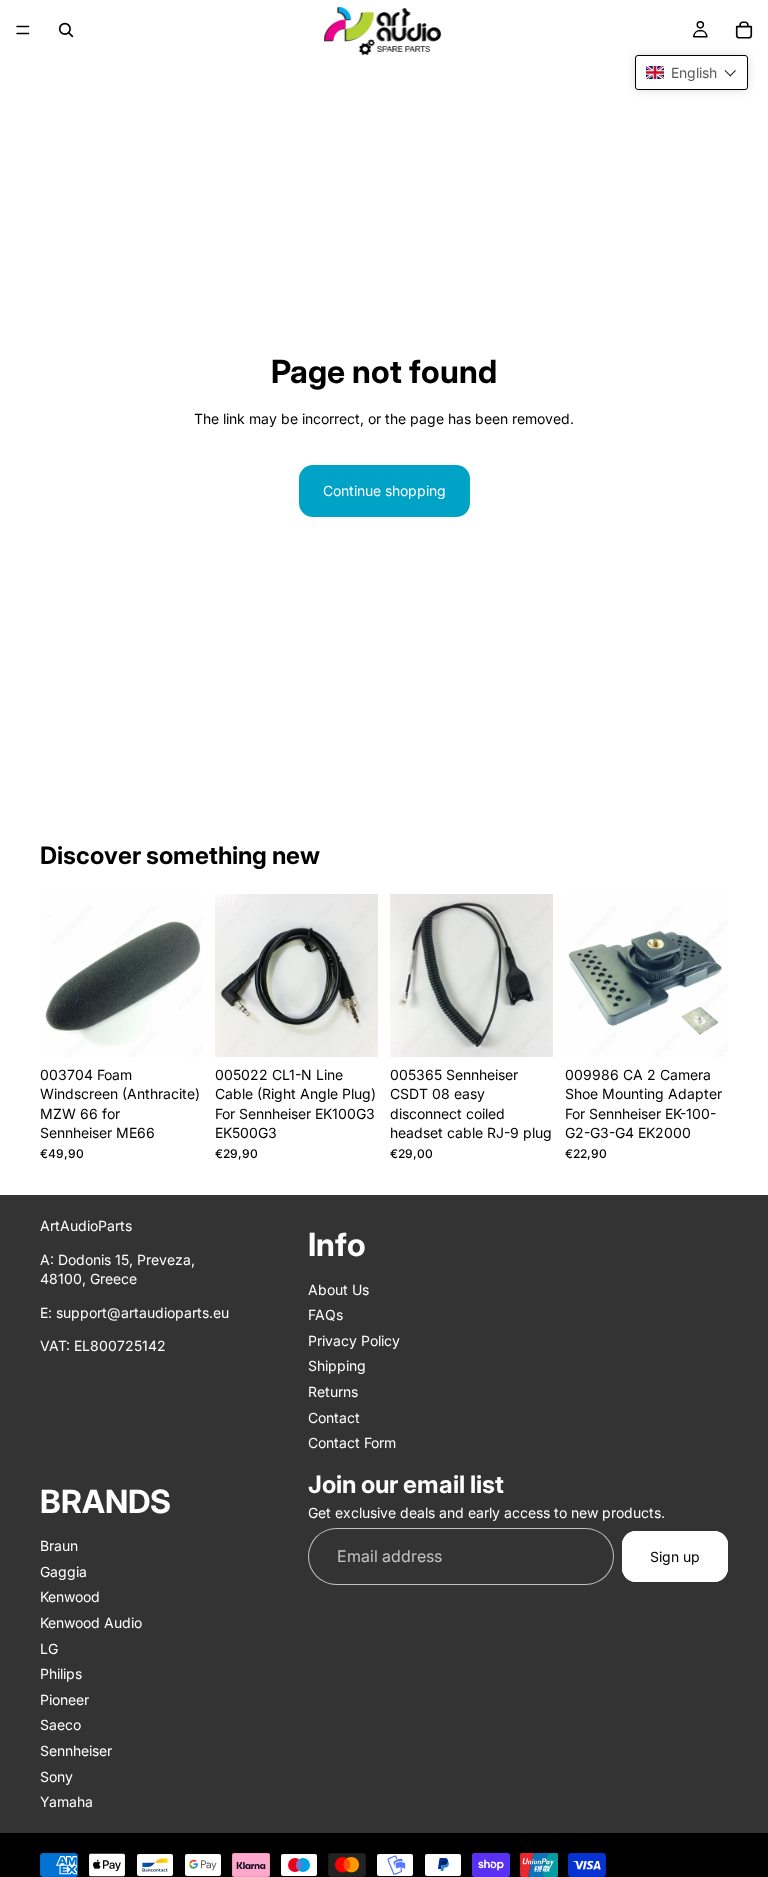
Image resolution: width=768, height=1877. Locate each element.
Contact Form (352, 1442)
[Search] (66, 30)
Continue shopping (384, 490)
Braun (59, 1545)
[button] (691, 72)
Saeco (60, 1724)
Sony (56, 1776)
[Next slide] (181, 975)
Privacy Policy (354, 1340)
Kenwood (70, 1596)
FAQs (325, 1314)
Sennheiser (76, 1750)
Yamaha (66, 1801)
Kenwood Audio (91, 1622)
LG (49, 1648)
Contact (334, 1416)
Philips (61, 1673)
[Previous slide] (62, 975)
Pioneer (64, 1699)
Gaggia (63, 1571)
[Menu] (23, 30)
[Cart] (744, 30)
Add (189, 1025)
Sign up (675, 1556)
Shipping (337, 1365)
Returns (333, 1391)
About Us (338, 1289)
